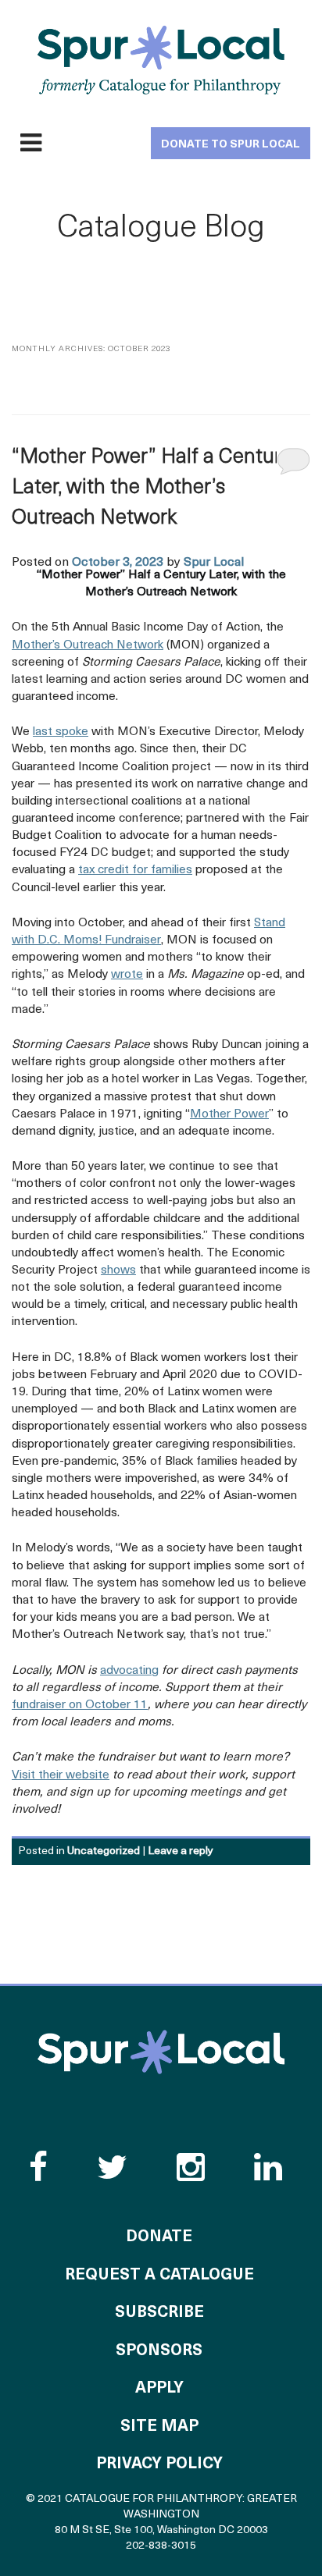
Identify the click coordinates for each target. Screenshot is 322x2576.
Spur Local (214, 563)
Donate (159, 2237)
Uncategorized (104, 1851)
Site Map (159, 2427)
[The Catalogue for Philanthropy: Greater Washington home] (161, 2052)
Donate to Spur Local (231, 145)
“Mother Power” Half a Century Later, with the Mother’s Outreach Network (151, 488)
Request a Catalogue (159, 2276)
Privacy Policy (159, 2464)
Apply (159, 2389)
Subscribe (159, 2313)
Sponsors (159, 2351)
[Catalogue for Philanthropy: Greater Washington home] (161, 60)
